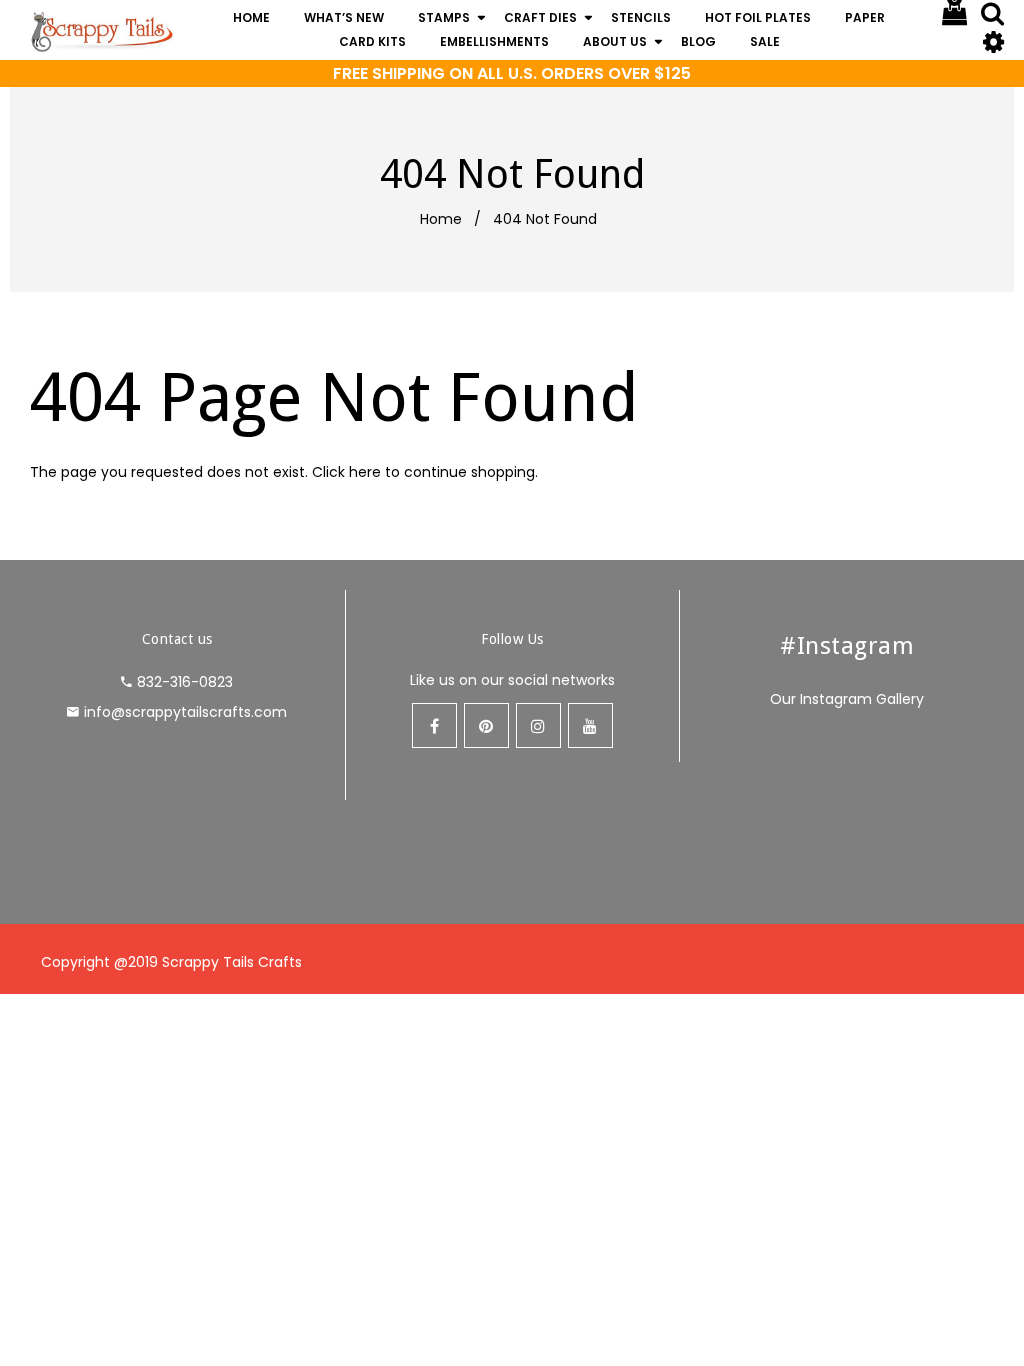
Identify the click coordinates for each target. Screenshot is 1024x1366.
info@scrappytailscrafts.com (185, 712)
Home (441, 219)
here (365, 472)
